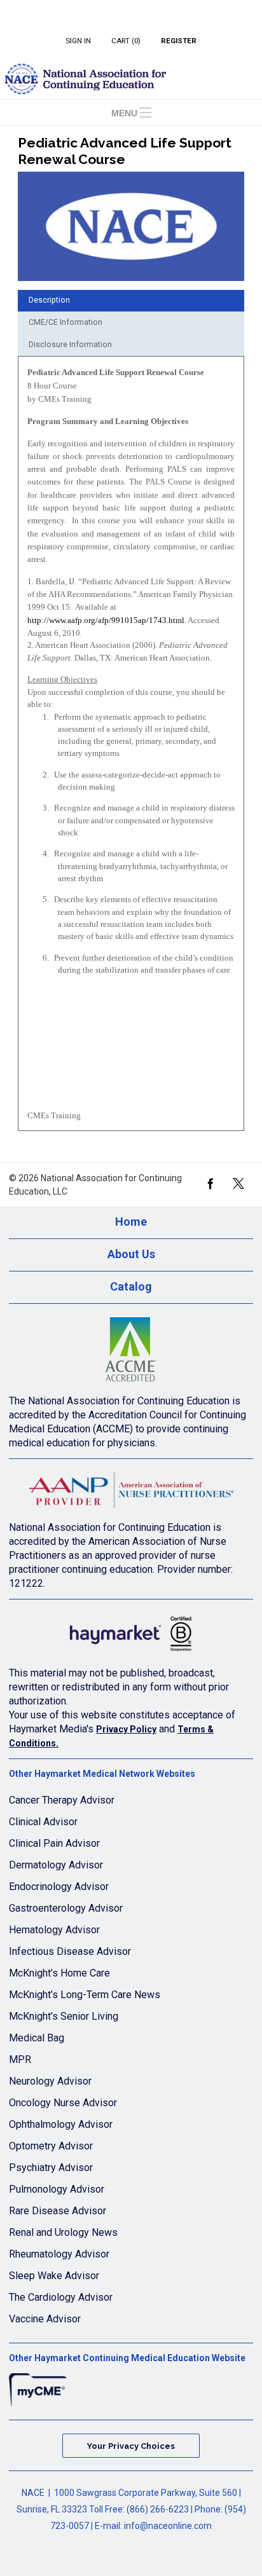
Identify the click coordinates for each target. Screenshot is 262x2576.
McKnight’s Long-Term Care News (85, 1995)
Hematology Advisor (54, 1930)
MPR (20, 2059)
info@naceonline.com (168, 2526)
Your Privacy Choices (131, 2446)
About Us (131, 1254)
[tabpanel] (131, 748)
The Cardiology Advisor (61, 2297)
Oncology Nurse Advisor (63, 2103)
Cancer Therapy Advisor (62, 1800)
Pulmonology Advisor (57, 2189)
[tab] (131, 301)
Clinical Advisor (43, 1822)
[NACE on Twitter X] (238, 1182)
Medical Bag (37, 2038)
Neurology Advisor (50, 2081)
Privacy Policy (126, 1729)
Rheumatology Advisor (59, 2254)
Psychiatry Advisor (51, 2168)
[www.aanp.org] (131, 1494)
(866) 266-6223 (158, 2509)
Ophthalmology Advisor (61, 2124)
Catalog (131, 1287)
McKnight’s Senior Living (64, 2016)
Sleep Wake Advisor (54, 2276)
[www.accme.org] (131, 1353)
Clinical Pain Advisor (54, 1843)
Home (131, 1222)
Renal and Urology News (63, 2232)
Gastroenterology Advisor (66, 1908)
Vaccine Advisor (45, 2319)
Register (179, 41)
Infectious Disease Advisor (70, 1951)
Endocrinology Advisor (59, 1887)
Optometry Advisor (51, 2146)
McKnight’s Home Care (59, 1973)
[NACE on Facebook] (210, 1182)
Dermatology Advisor (56, 1865)
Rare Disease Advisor (58, 2211)
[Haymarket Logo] (131, 1637)
